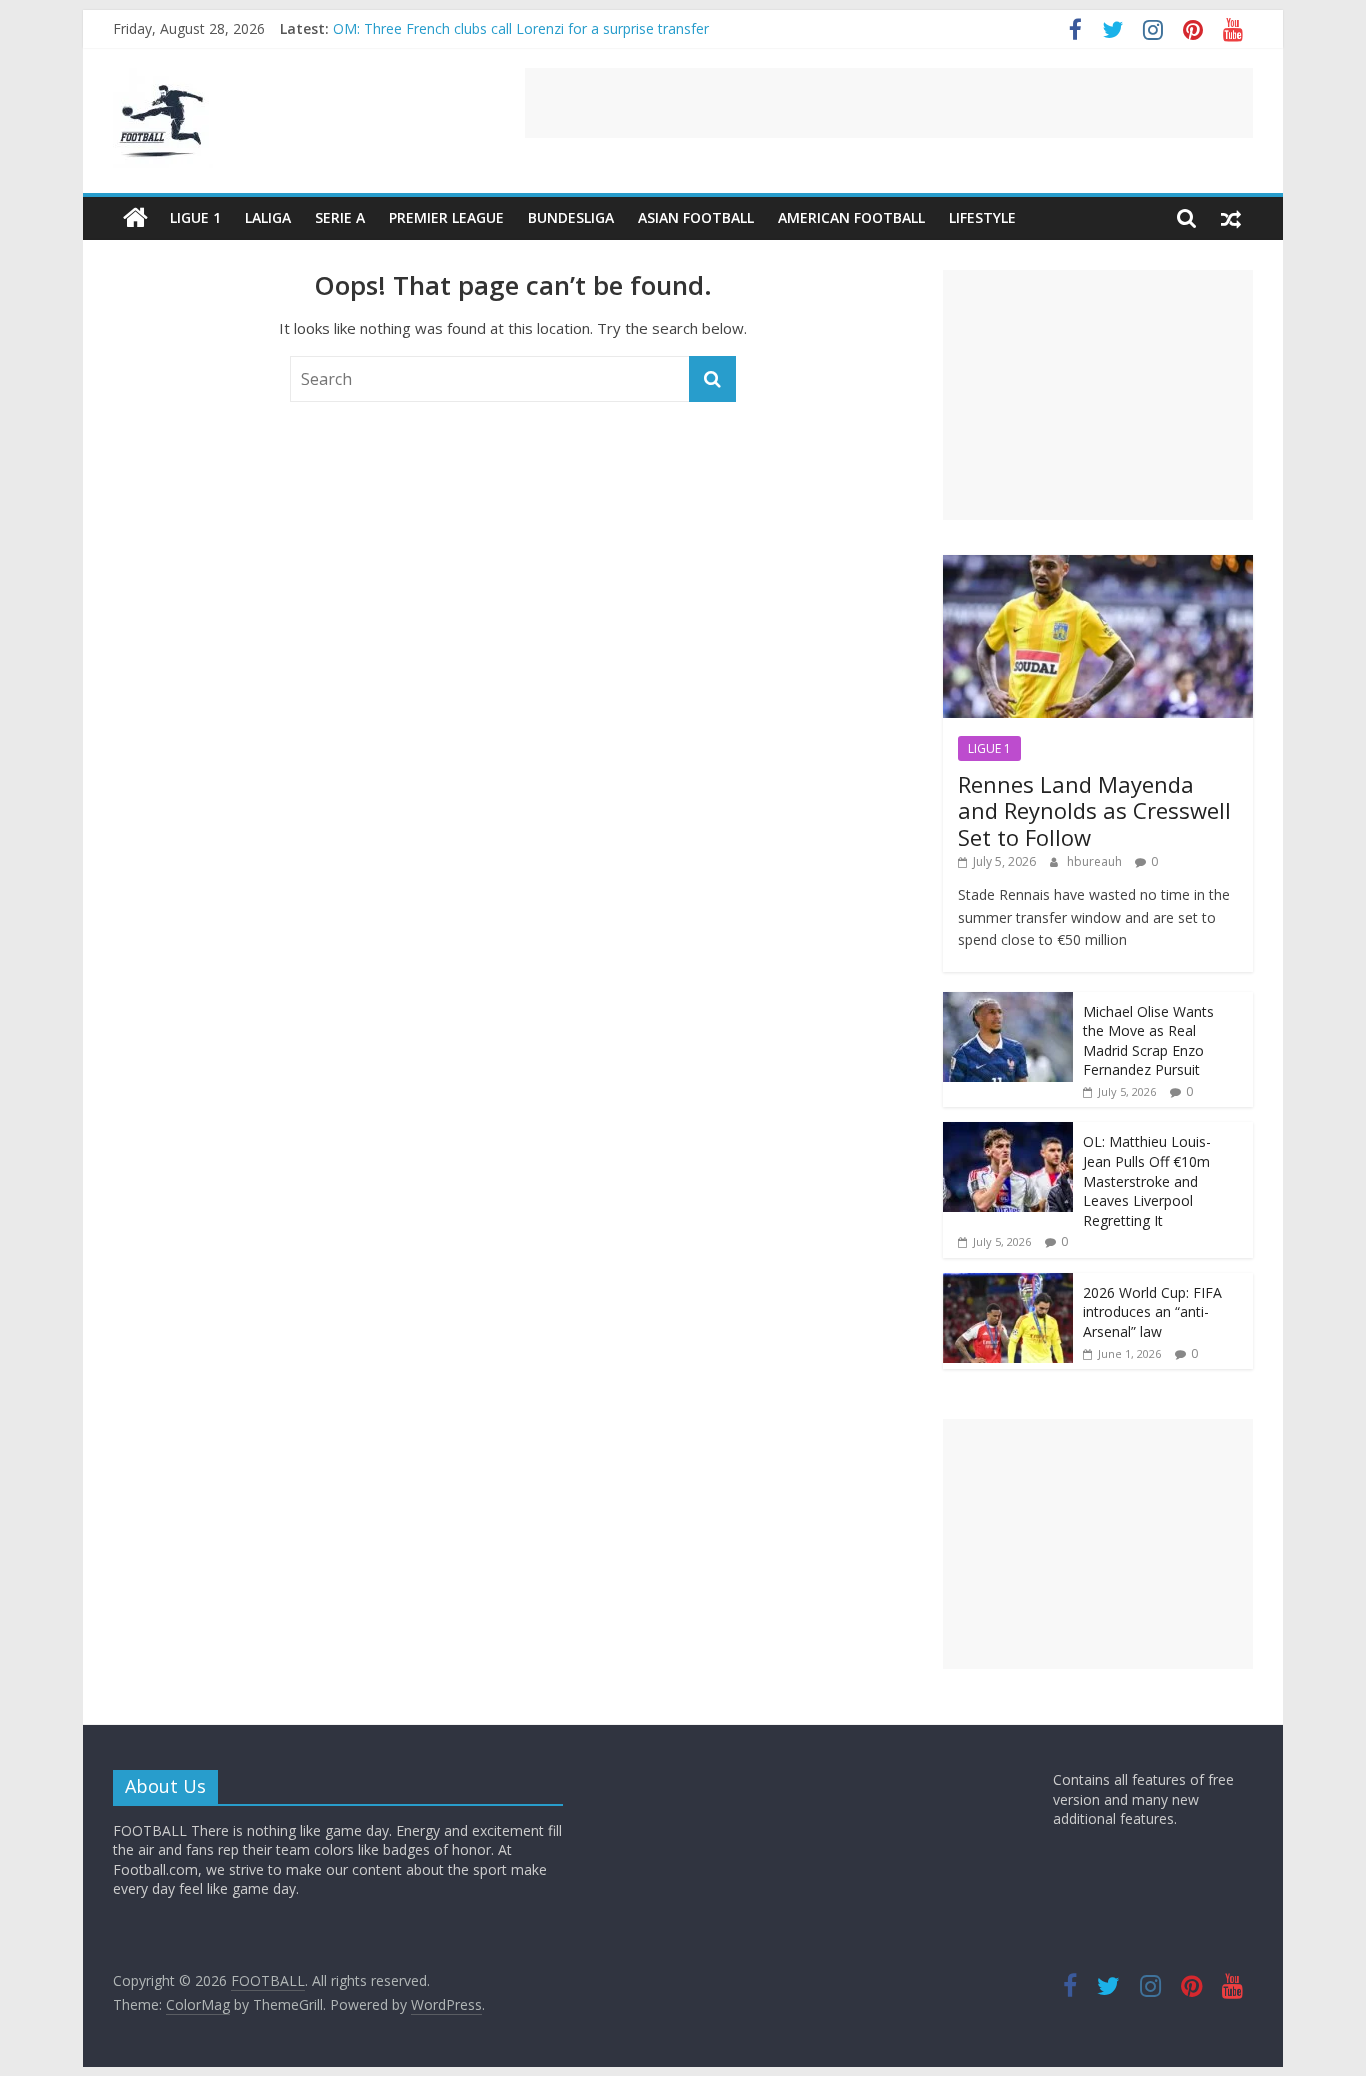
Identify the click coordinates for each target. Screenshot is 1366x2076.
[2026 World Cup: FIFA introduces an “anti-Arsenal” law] (1008, 1283)
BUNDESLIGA (571, 217)
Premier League (446, 217)
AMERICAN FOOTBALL (851, 217)
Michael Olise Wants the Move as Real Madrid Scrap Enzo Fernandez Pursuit (1148, 1041)
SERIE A (340, 217)
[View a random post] (1231, 218)
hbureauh (1096, 861)
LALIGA (268, 217)
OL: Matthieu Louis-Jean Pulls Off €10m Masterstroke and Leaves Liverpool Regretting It (1147, 1180)
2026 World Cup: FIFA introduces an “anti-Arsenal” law (1152, 1312)
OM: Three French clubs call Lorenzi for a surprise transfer (521, 35)
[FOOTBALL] (135, 218)
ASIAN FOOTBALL (696, 217)
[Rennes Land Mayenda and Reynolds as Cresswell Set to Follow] (1098, 565)
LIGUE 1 (195, 217)
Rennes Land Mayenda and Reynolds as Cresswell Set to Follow (1094, 810)
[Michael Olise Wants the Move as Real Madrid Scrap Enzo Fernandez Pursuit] (1008, 1002)
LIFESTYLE (982, 217)
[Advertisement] (889, 103)
